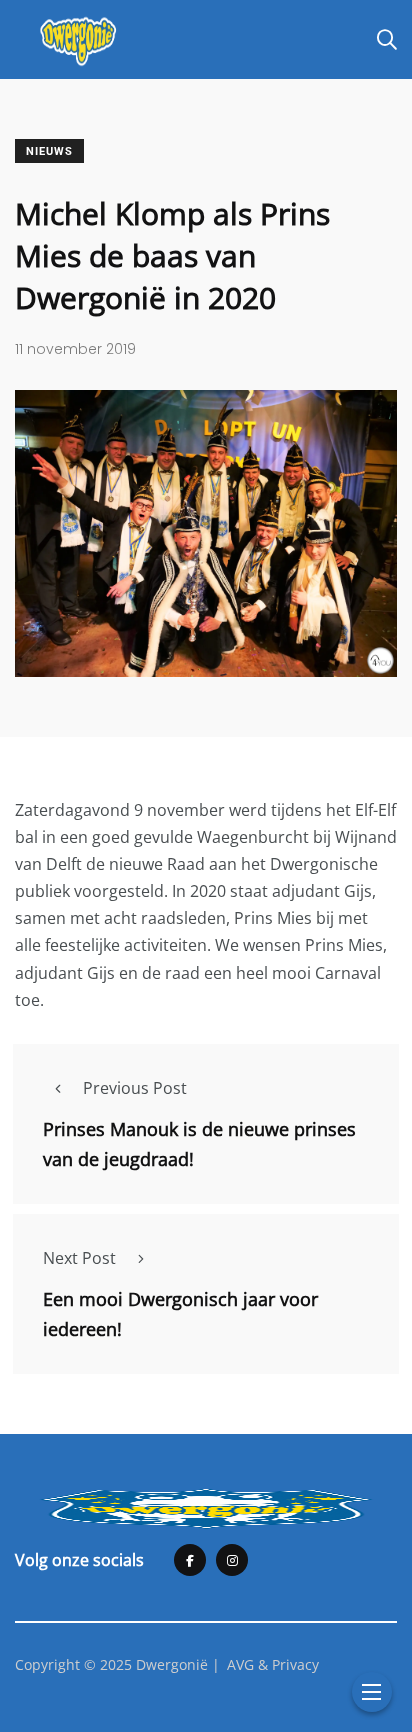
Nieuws (49, 151)
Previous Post (135, 1088)
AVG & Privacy (273, 1664)
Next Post (79, 1258)
